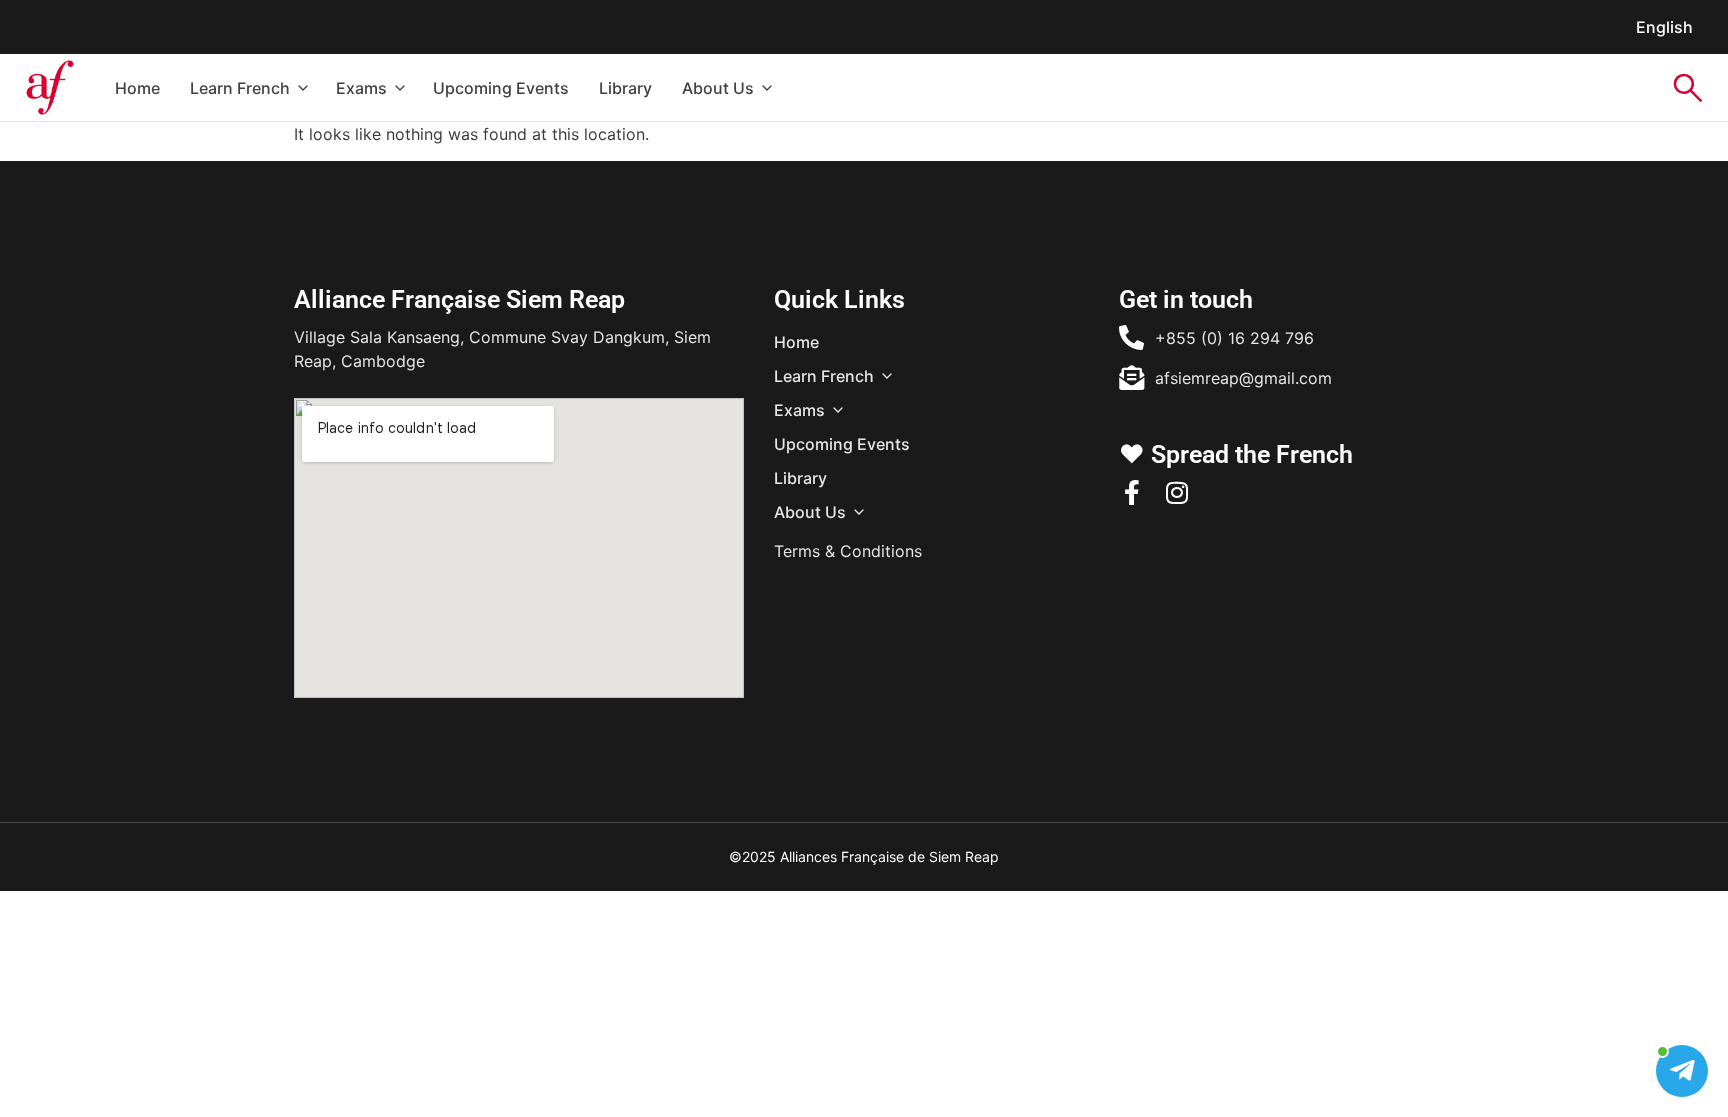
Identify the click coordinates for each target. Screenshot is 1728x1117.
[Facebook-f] (1131, 492)
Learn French (240, 88)
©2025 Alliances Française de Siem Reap (864, 856)
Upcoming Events (501, 88)
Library (625, 88)
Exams (361, 88)
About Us (718, 88)
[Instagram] (1176, 492)
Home (137, 88)
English (1664, 27)
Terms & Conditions (848, 551)
